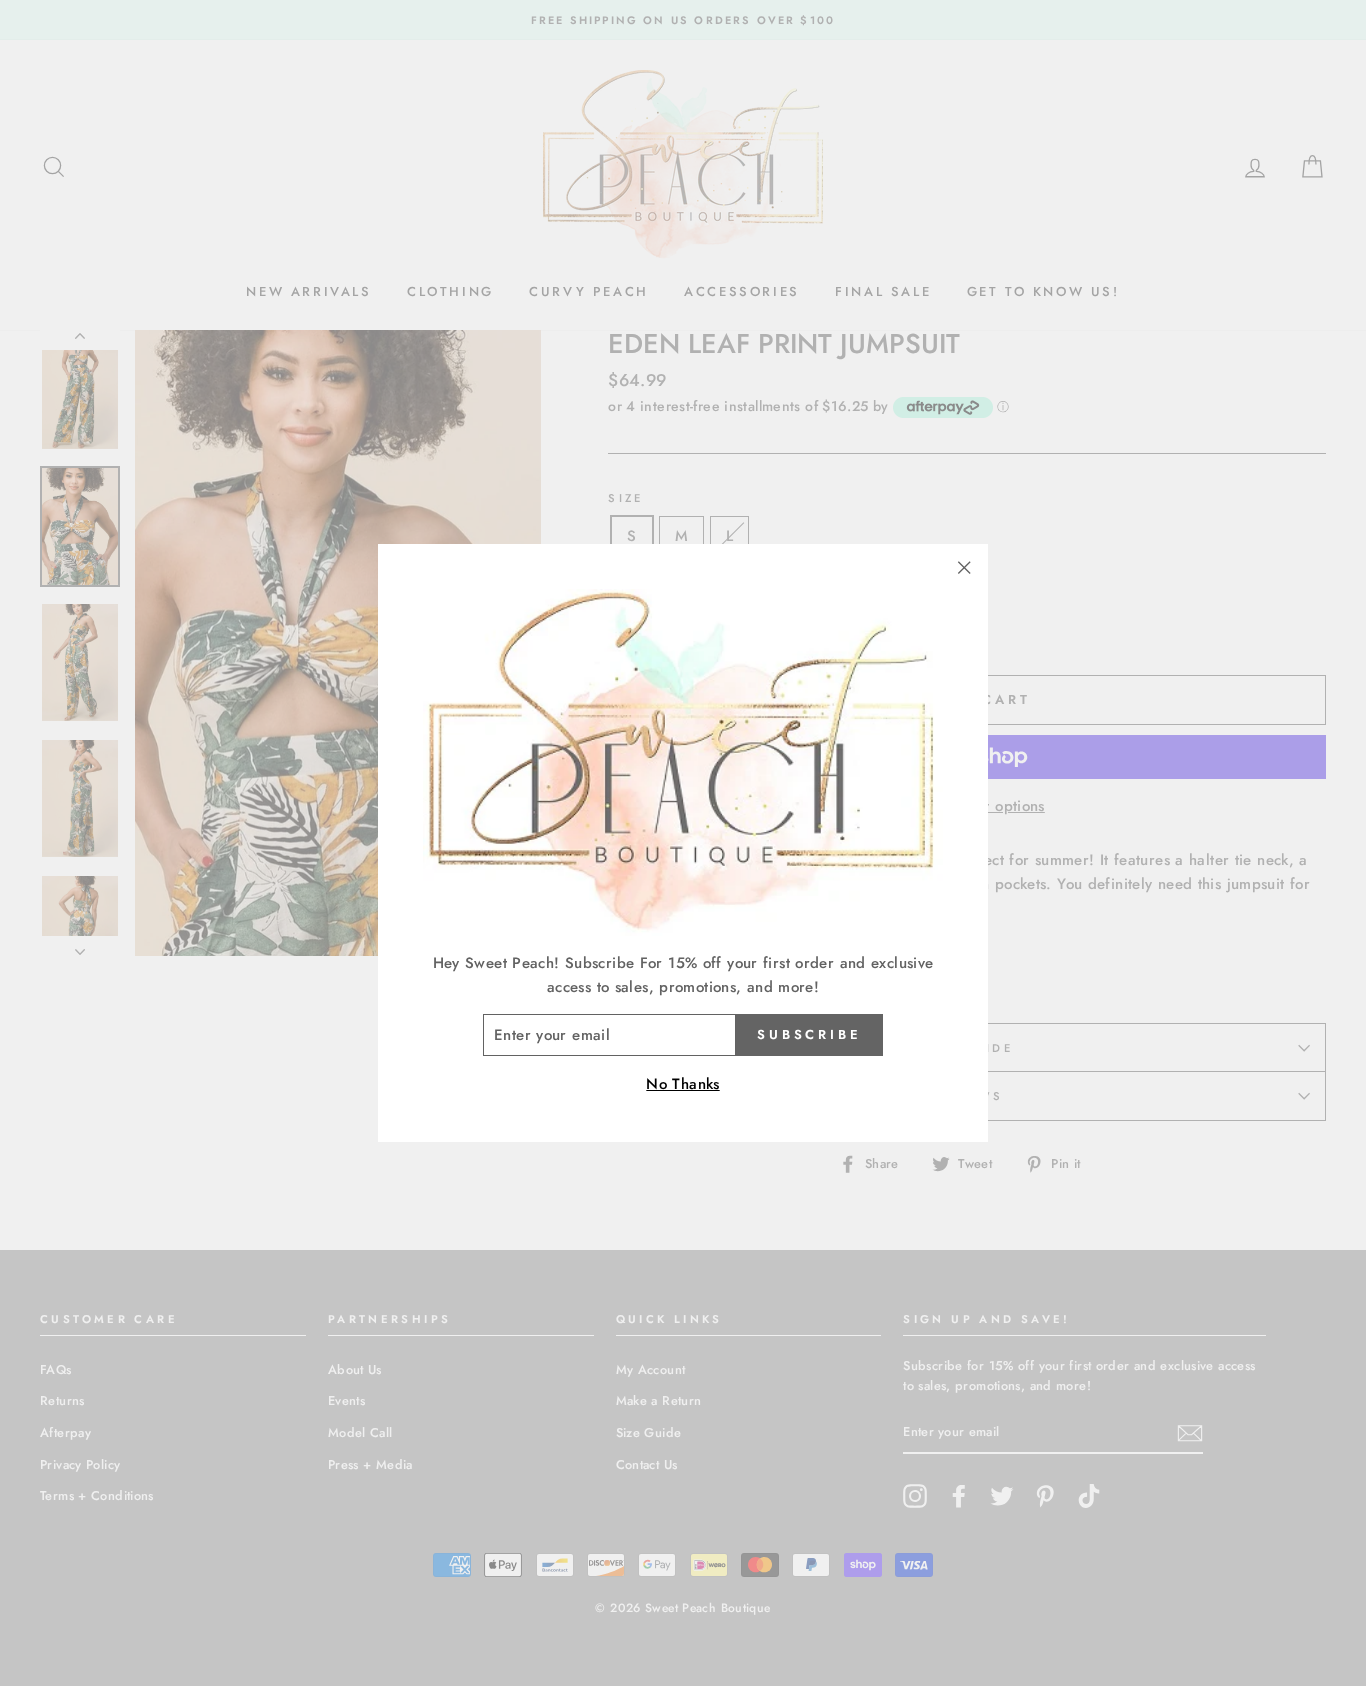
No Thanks (682, 1084)
